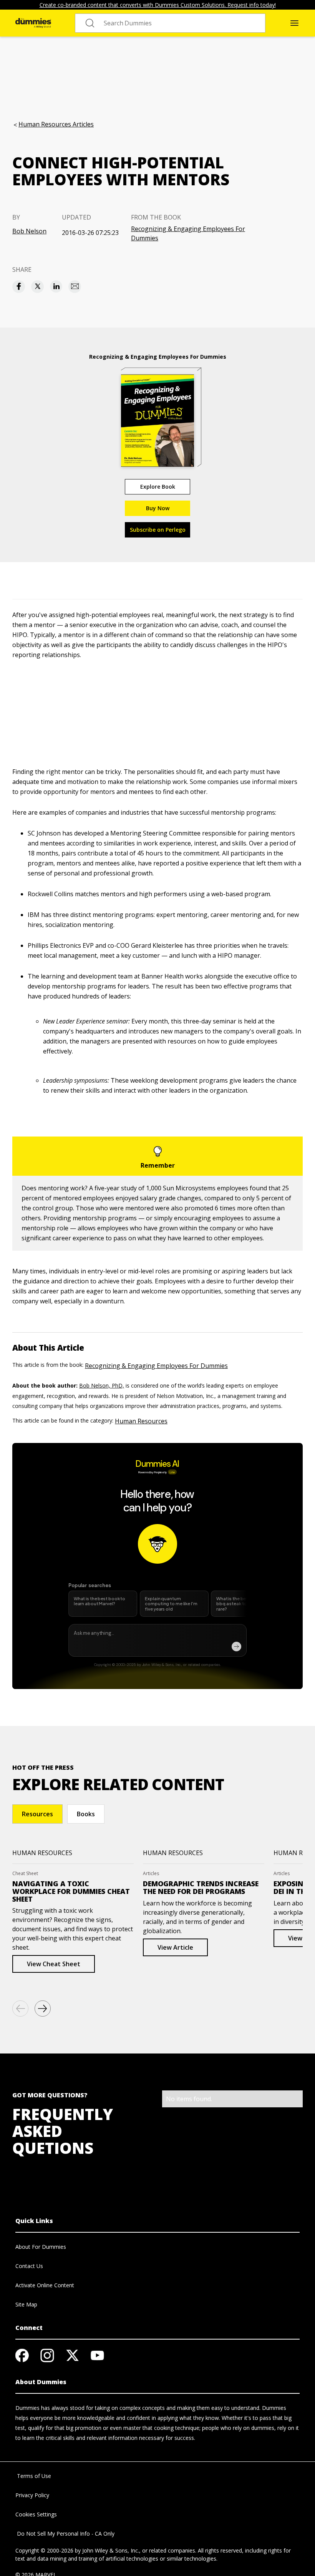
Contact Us (29, 2266)
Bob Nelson (29, 231)
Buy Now (158, 508)
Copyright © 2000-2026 (44, 2550)
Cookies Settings (36, 2514)
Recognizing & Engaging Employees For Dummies (188, 233)
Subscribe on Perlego (158, 530)
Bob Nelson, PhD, (102, 1385)
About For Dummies (41, 2247)
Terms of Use (33, 2476)
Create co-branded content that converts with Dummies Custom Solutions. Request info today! (158, 5)
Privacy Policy (32, 2495)
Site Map (26, 2304)
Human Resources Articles (56, 124)
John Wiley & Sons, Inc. (111, 2550)
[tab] (37, 1814)
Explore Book (158, 487)
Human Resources (141, 1421)
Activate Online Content (45, 2285)
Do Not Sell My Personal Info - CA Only (65, 2534)
